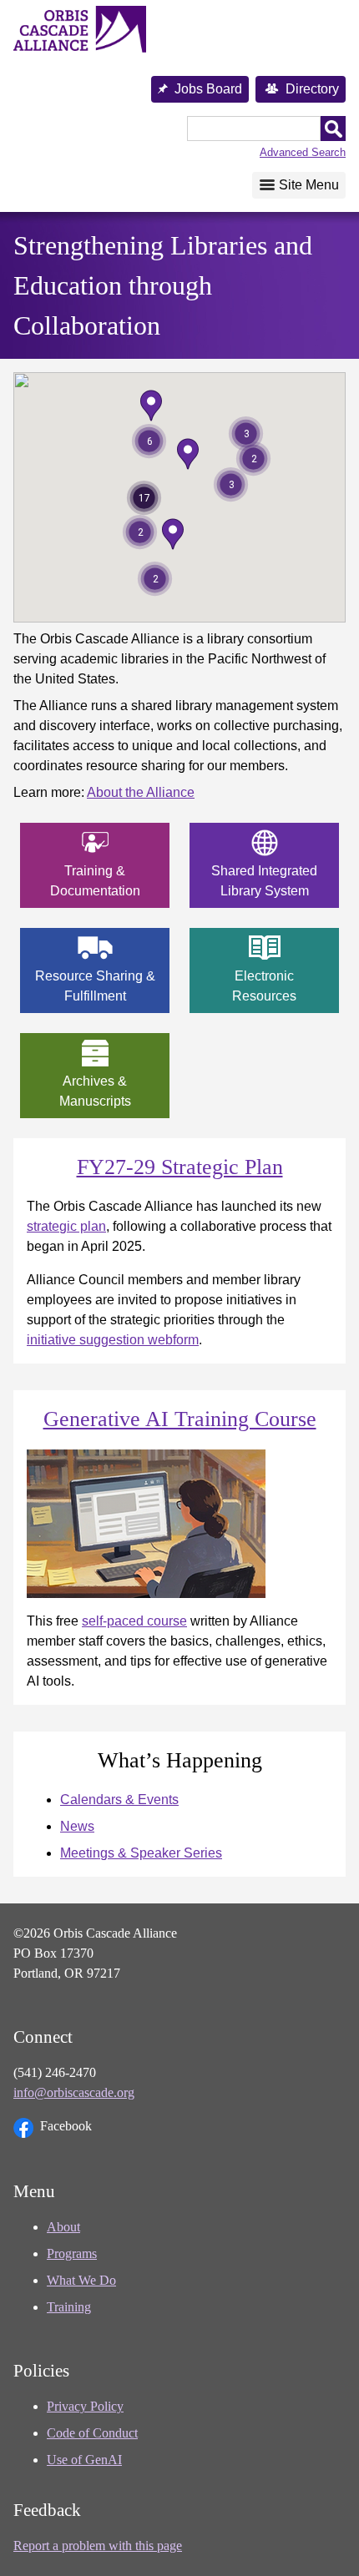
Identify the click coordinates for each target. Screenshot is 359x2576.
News (77, 1826)
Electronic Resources (264, 986)
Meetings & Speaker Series (141, 1853)
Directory (312, 89)
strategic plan (66, 1226)
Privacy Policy (85, 2406)
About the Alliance (141, 792)
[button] (173, 534)
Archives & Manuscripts (95, 1091)
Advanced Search (303, 152)
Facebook (66, 2126)
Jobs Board (208, 89)
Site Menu (309, 185)
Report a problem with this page (98, 2546)
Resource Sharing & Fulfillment (95, 986)
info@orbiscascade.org (74, 2092)
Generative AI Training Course (180, 1419)
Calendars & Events (119, 1800)
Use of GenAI (84, 2460)
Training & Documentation (95, 881)
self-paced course (134, 1621)
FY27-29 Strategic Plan (180, 1167)
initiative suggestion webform (113, 1340)
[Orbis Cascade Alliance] (80, 30)
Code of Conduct (92, 2433)
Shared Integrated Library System (264, 881)
